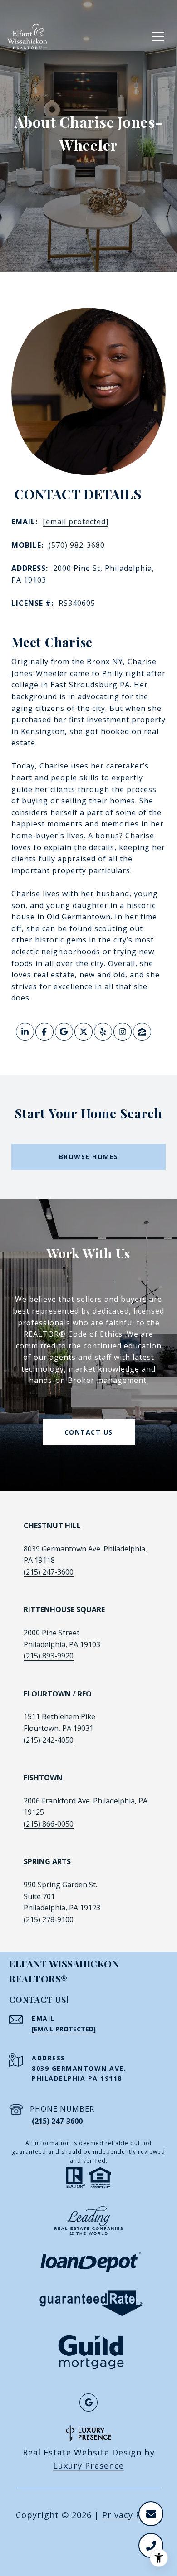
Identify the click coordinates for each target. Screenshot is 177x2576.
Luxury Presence (88, 2465)
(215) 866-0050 (49, 1824)
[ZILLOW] (142, 1032)
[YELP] (103, 1032)
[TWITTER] (84, 1032)
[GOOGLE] (64, 1032)
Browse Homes (89, 1157)
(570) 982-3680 (77, 545)
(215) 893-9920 (49, 1656)
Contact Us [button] (89, 1432)
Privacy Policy (132, 2515)
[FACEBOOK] (44, 1032)
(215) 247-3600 (49, 1572)
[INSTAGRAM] (123, 1032)
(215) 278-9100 (49, 1919)
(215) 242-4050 (49, 1740)
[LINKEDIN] (25, 1032)
